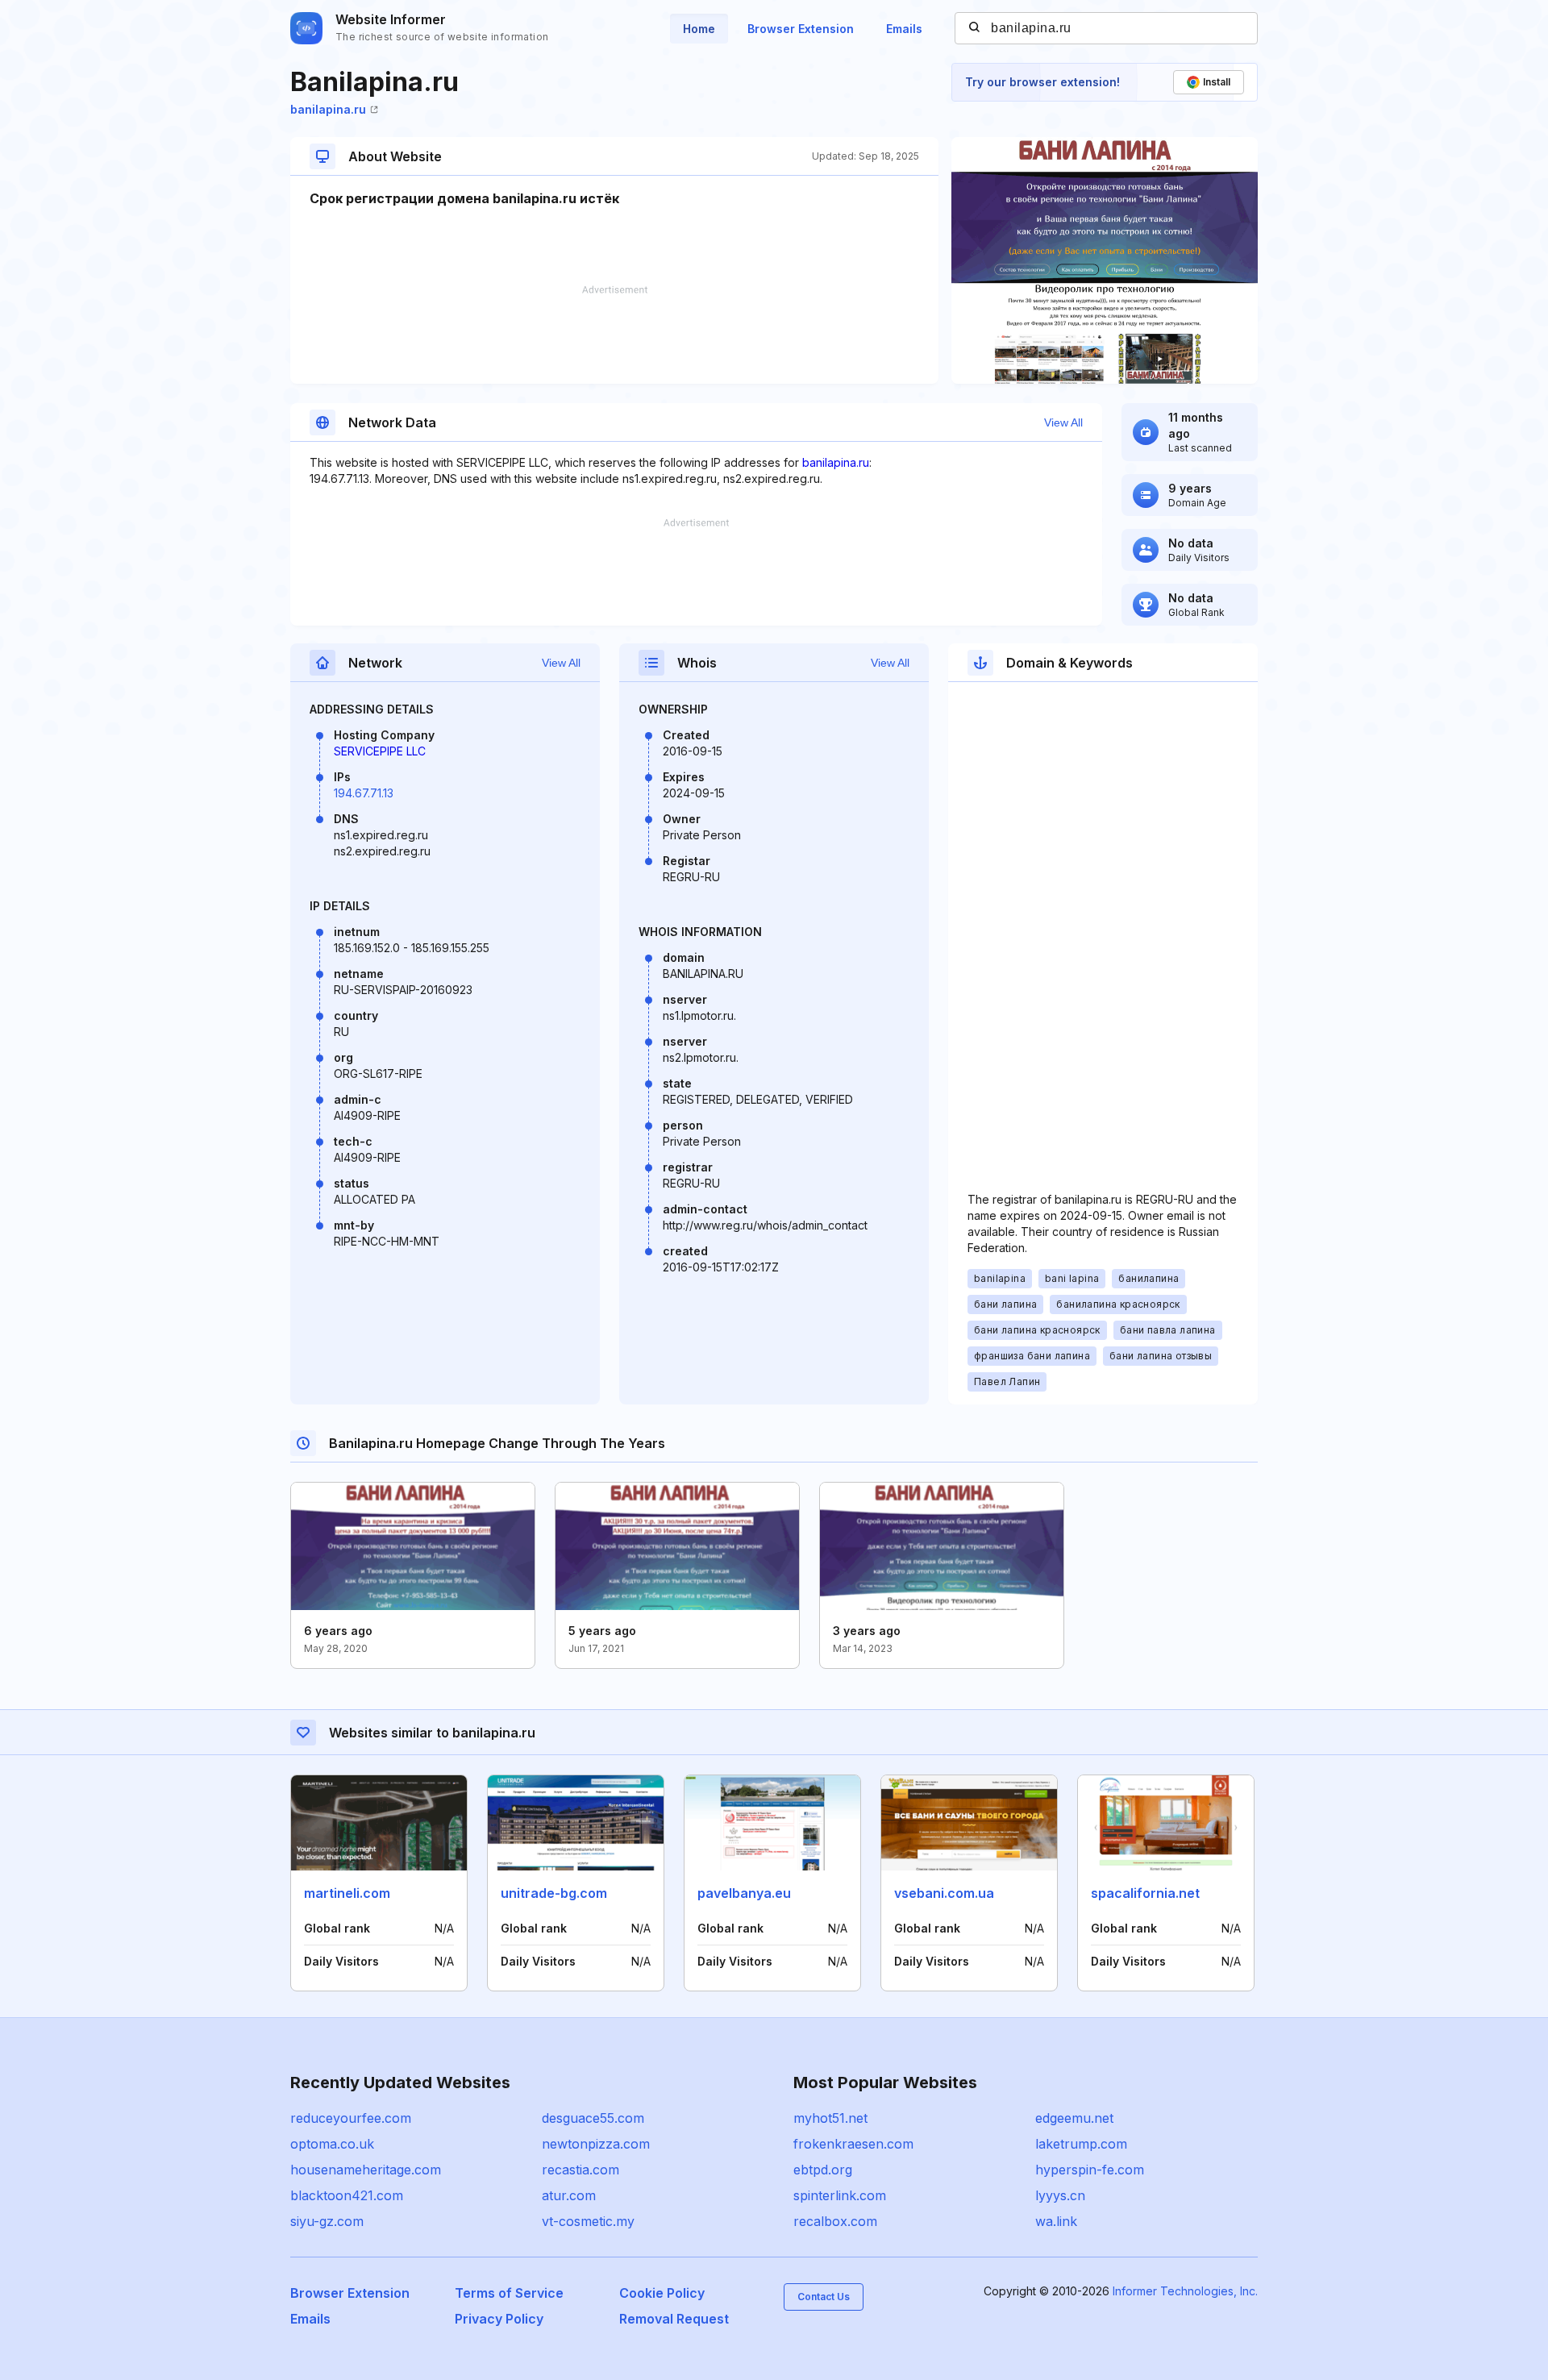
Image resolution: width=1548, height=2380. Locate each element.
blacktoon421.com (347, 2195)
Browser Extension (801, 29)
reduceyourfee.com (351, 2118)
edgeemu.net (1074, 2118)
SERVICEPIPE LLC (380, 751)
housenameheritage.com (366, 2170)
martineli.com (347, 1893)
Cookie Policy (662, 2293)
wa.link (1056, 2221)
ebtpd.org (823, 2170)
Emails (904, 29)
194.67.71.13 (364, 793)
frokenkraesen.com (853, 2144)
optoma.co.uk (332, 2144)
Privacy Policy (499, 2319)
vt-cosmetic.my (588, 2221)
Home (699, 29)
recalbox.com (835, 2221)
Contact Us (824, 2297)
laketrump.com (1081, 2144)
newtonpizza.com (596, 2144)
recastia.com (580, 2170)
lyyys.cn (1060, 2195)
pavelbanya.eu (744, 1893)
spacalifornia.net (1145, 1893)
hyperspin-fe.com (1090, 2170)
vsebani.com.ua (944, 1893)
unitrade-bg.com (554, 1893)
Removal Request (674, 2319)
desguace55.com (593, 2118)
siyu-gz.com (327, 2221)
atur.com (569, 2195)
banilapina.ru (328, 109)
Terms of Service (509, 2293)
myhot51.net (830, 2118)
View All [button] (1063, 422)
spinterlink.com (840, 2195)
